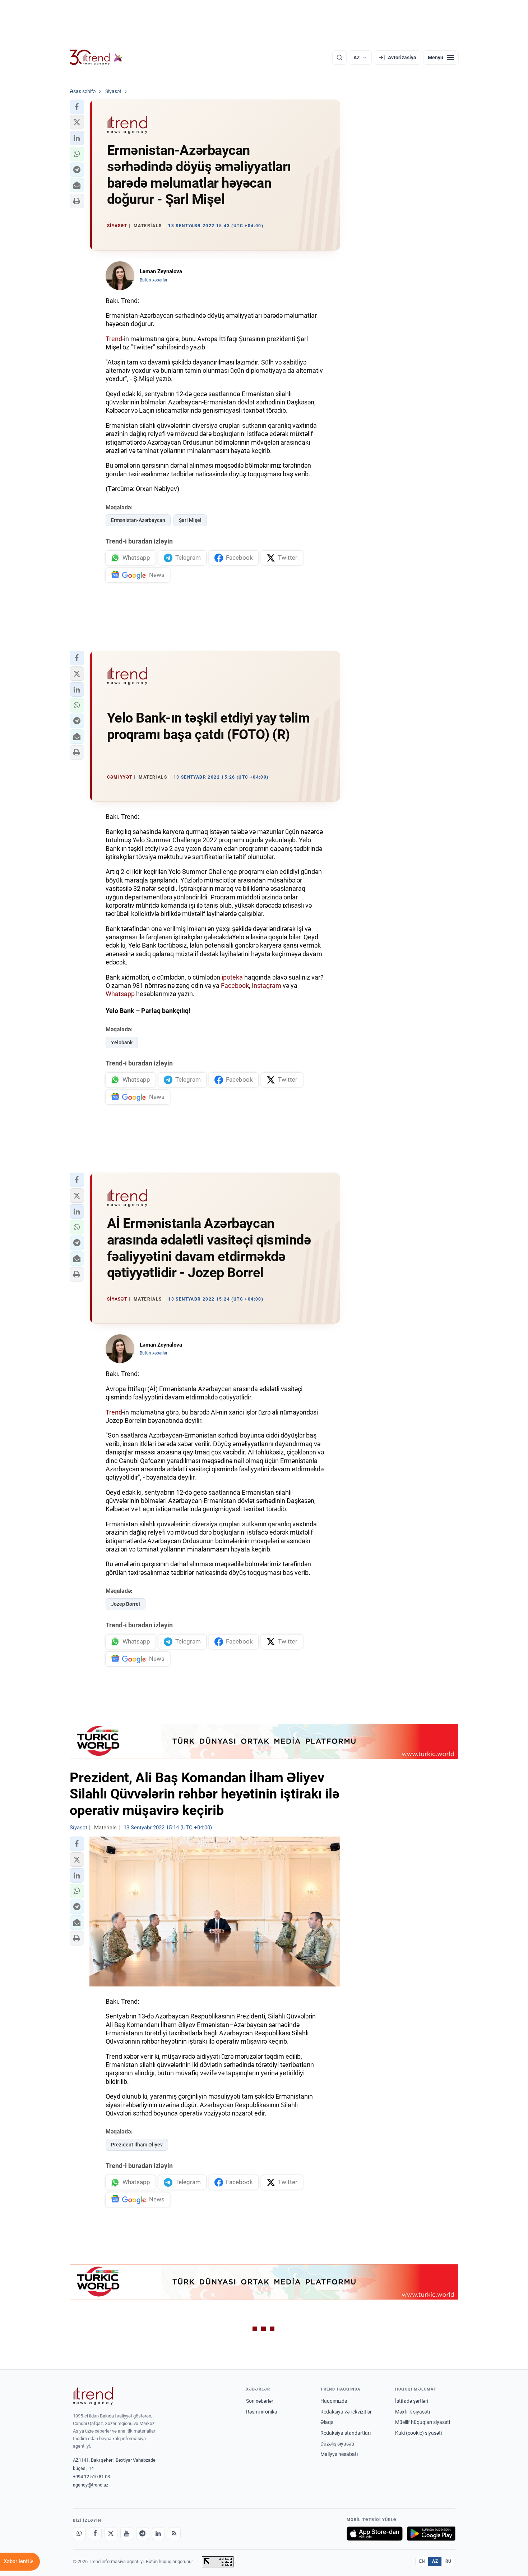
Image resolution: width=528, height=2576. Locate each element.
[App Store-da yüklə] (375, 2534)
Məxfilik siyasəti (413, 2412)
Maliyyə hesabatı (339, 2454)
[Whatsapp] (79, 2534)
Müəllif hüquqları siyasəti (423, 2422)
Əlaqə (327, 2422)
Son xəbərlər (260, 2401)
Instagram (267, 986)
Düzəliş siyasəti (337, 2444)
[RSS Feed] (174, 2534)
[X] (111, 2534)
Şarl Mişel (190, 520)
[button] (77, 107)
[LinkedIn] (158, 2534)
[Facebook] (95, 2534)
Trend (114, 339)
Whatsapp (120, 994)
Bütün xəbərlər (154, 280)
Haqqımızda (334, 2401)
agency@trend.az (91, 2485)
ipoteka (232, 977)
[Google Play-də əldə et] (431, 2534)
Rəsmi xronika (262, 2412)
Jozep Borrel (126, 1604)
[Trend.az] (96, 58)
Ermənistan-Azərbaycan (138, 520)
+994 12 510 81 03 (91, 2477)
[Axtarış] (339, 58)
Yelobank (122, 1042)
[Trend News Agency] (93, 2396)
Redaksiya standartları (346, 2433)
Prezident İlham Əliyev (137, 2145)
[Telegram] (143, 2534)
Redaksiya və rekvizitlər (346, 2412)
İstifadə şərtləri (412, 2401)
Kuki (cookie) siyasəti (418, 2433)
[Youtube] (127, 2534)
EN (422, 2561)
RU (448, 2561)
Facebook (235, 986)
